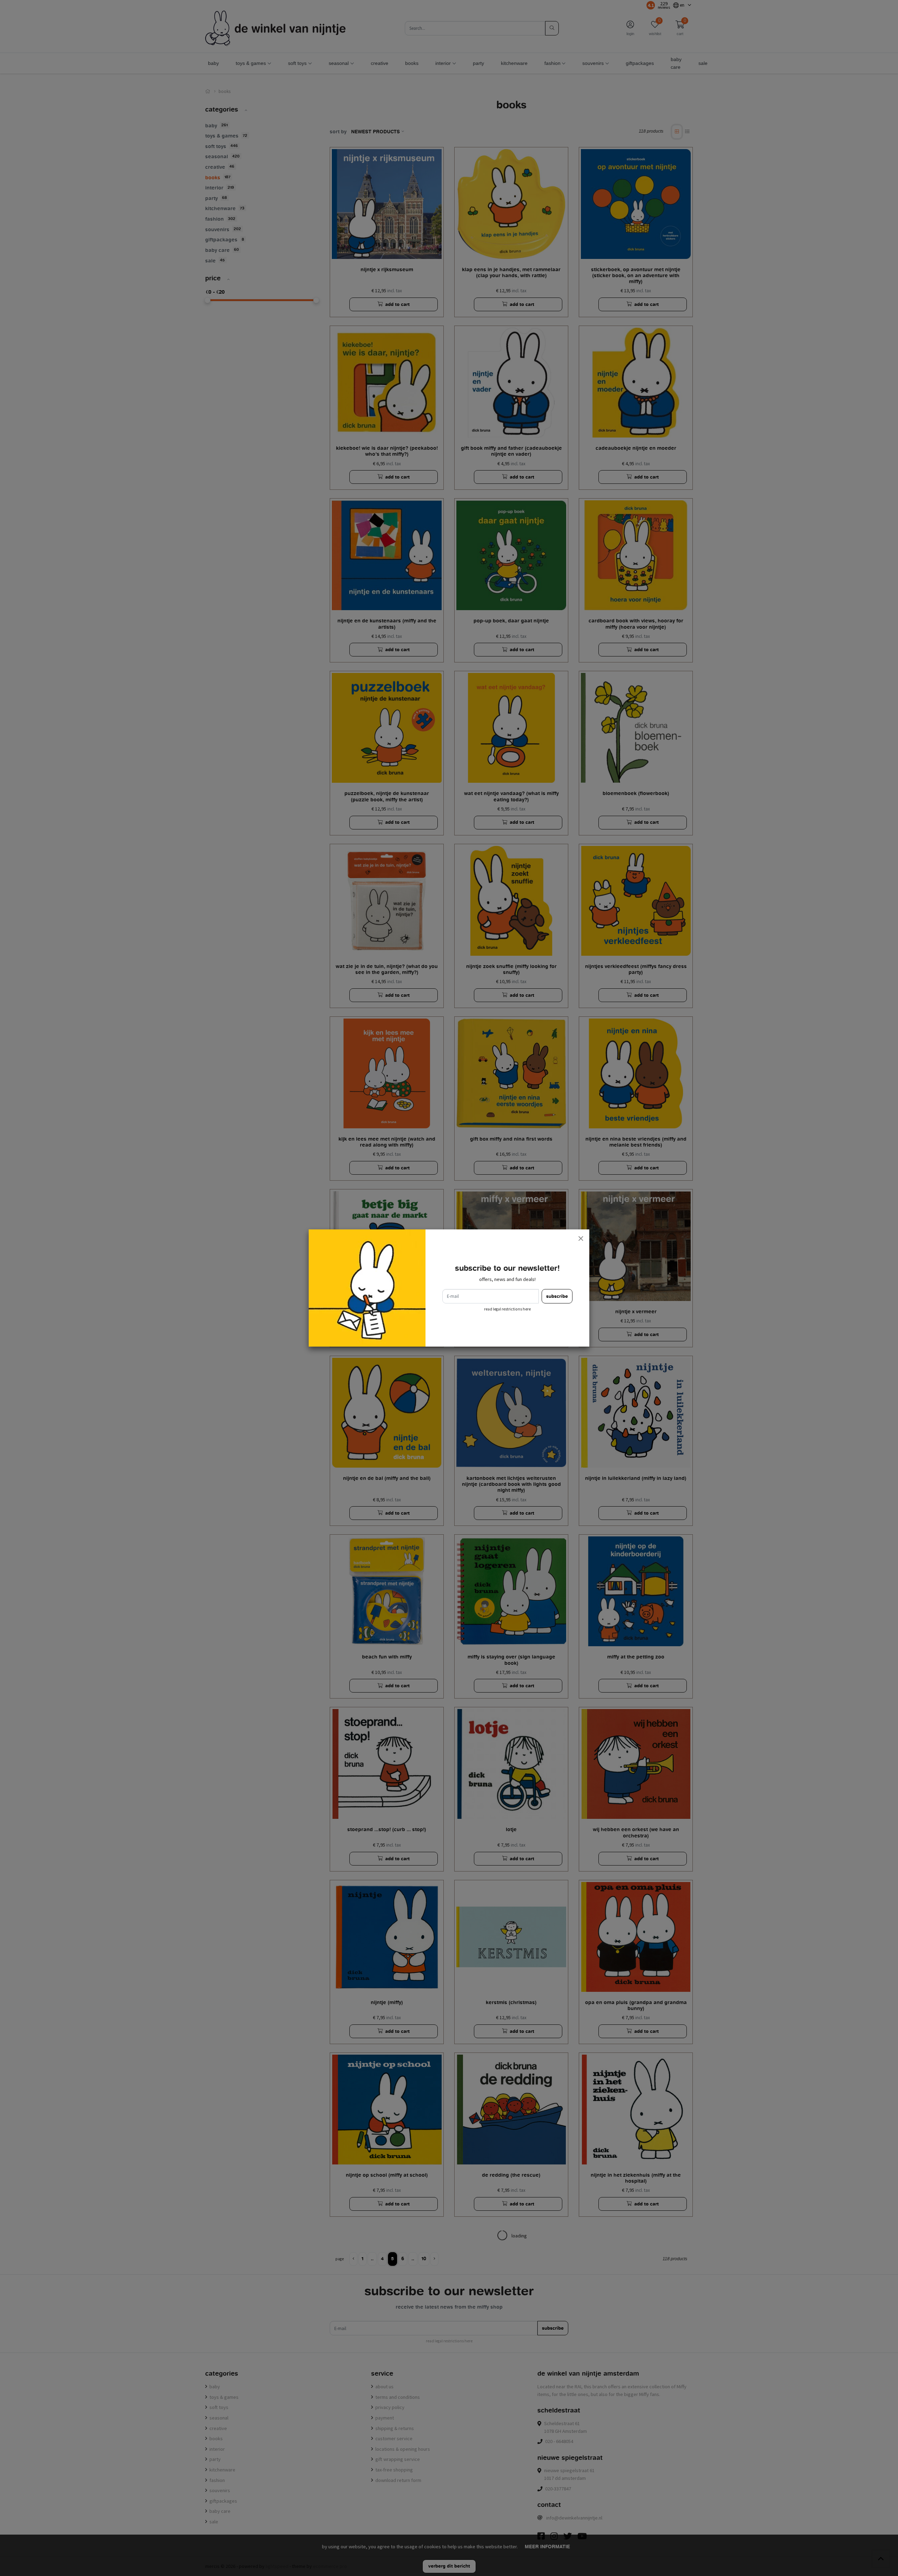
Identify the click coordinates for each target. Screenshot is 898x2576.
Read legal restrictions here (507, 1309)
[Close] (581, 1238)
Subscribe (557, 1296)
